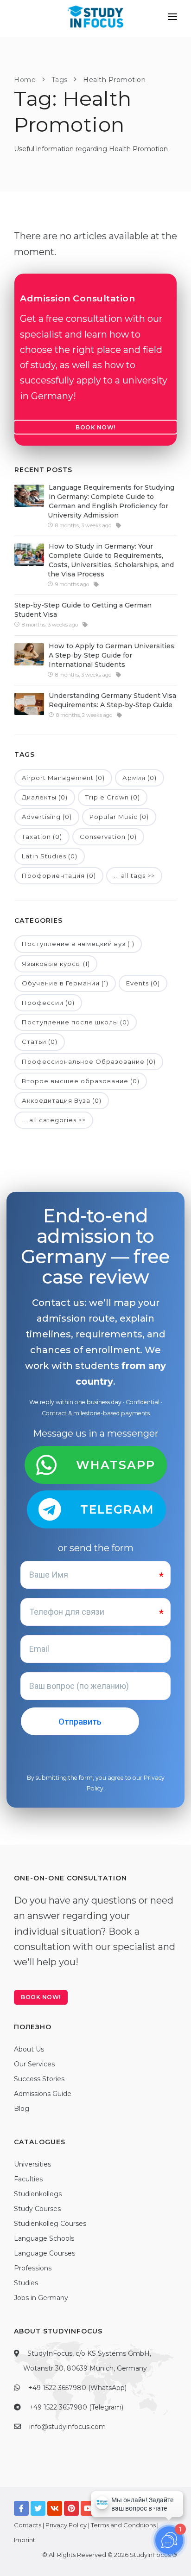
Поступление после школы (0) (76, 1022)
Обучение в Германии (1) (65, 983)
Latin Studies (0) (50, 856)
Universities (32, 2164)
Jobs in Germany (41, 2298)
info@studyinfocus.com (67, 2427)
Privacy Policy (66, 2525)
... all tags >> (134, 876)
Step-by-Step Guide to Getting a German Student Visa (83, 610)
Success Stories (39, 2079)
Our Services (34, 2064)
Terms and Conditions (123, 2525)
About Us (29, 2049)
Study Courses (37, 2209)
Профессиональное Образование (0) (89, 1061)
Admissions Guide (43, 2094)
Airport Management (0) (63, 778)
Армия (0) (140, 778)
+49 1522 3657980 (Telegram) (76, 2407)
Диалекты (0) (45, 797)
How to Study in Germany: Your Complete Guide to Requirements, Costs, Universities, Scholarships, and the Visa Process (111, 560)
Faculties (28, 2179)
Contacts (28, 2525)
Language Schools (44, 2238)
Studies (26, 2283)
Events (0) (143, 983)
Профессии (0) (48, 1003)
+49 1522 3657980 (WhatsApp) (77, 2388)
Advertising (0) (47, 817)
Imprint (25, 2540)
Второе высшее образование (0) (81, 1081)
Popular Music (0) (119, 817)
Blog (22, 2109)
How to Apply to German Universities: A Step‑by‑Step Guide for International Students (112, 655)
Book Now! (95, 427)
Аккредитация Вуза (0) (62, 1100)
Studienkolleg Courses (50, 2224)
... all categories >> (54, 1120)
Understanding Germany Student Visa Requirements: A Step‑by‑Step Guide (112, 700)
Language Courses (45, 2253)
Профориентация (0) (59, 876)
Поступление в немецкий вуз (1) (78, 944)
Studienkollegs (38, 2194)
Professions (33, 2268)
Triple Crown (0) (113, 797)
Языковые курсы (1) (56, 964)
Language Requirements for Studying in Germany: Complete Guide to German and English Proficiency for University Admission (111, 501)
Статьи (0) (40, 1042)
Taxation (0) (42, 837)
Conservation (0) (108, 837)
